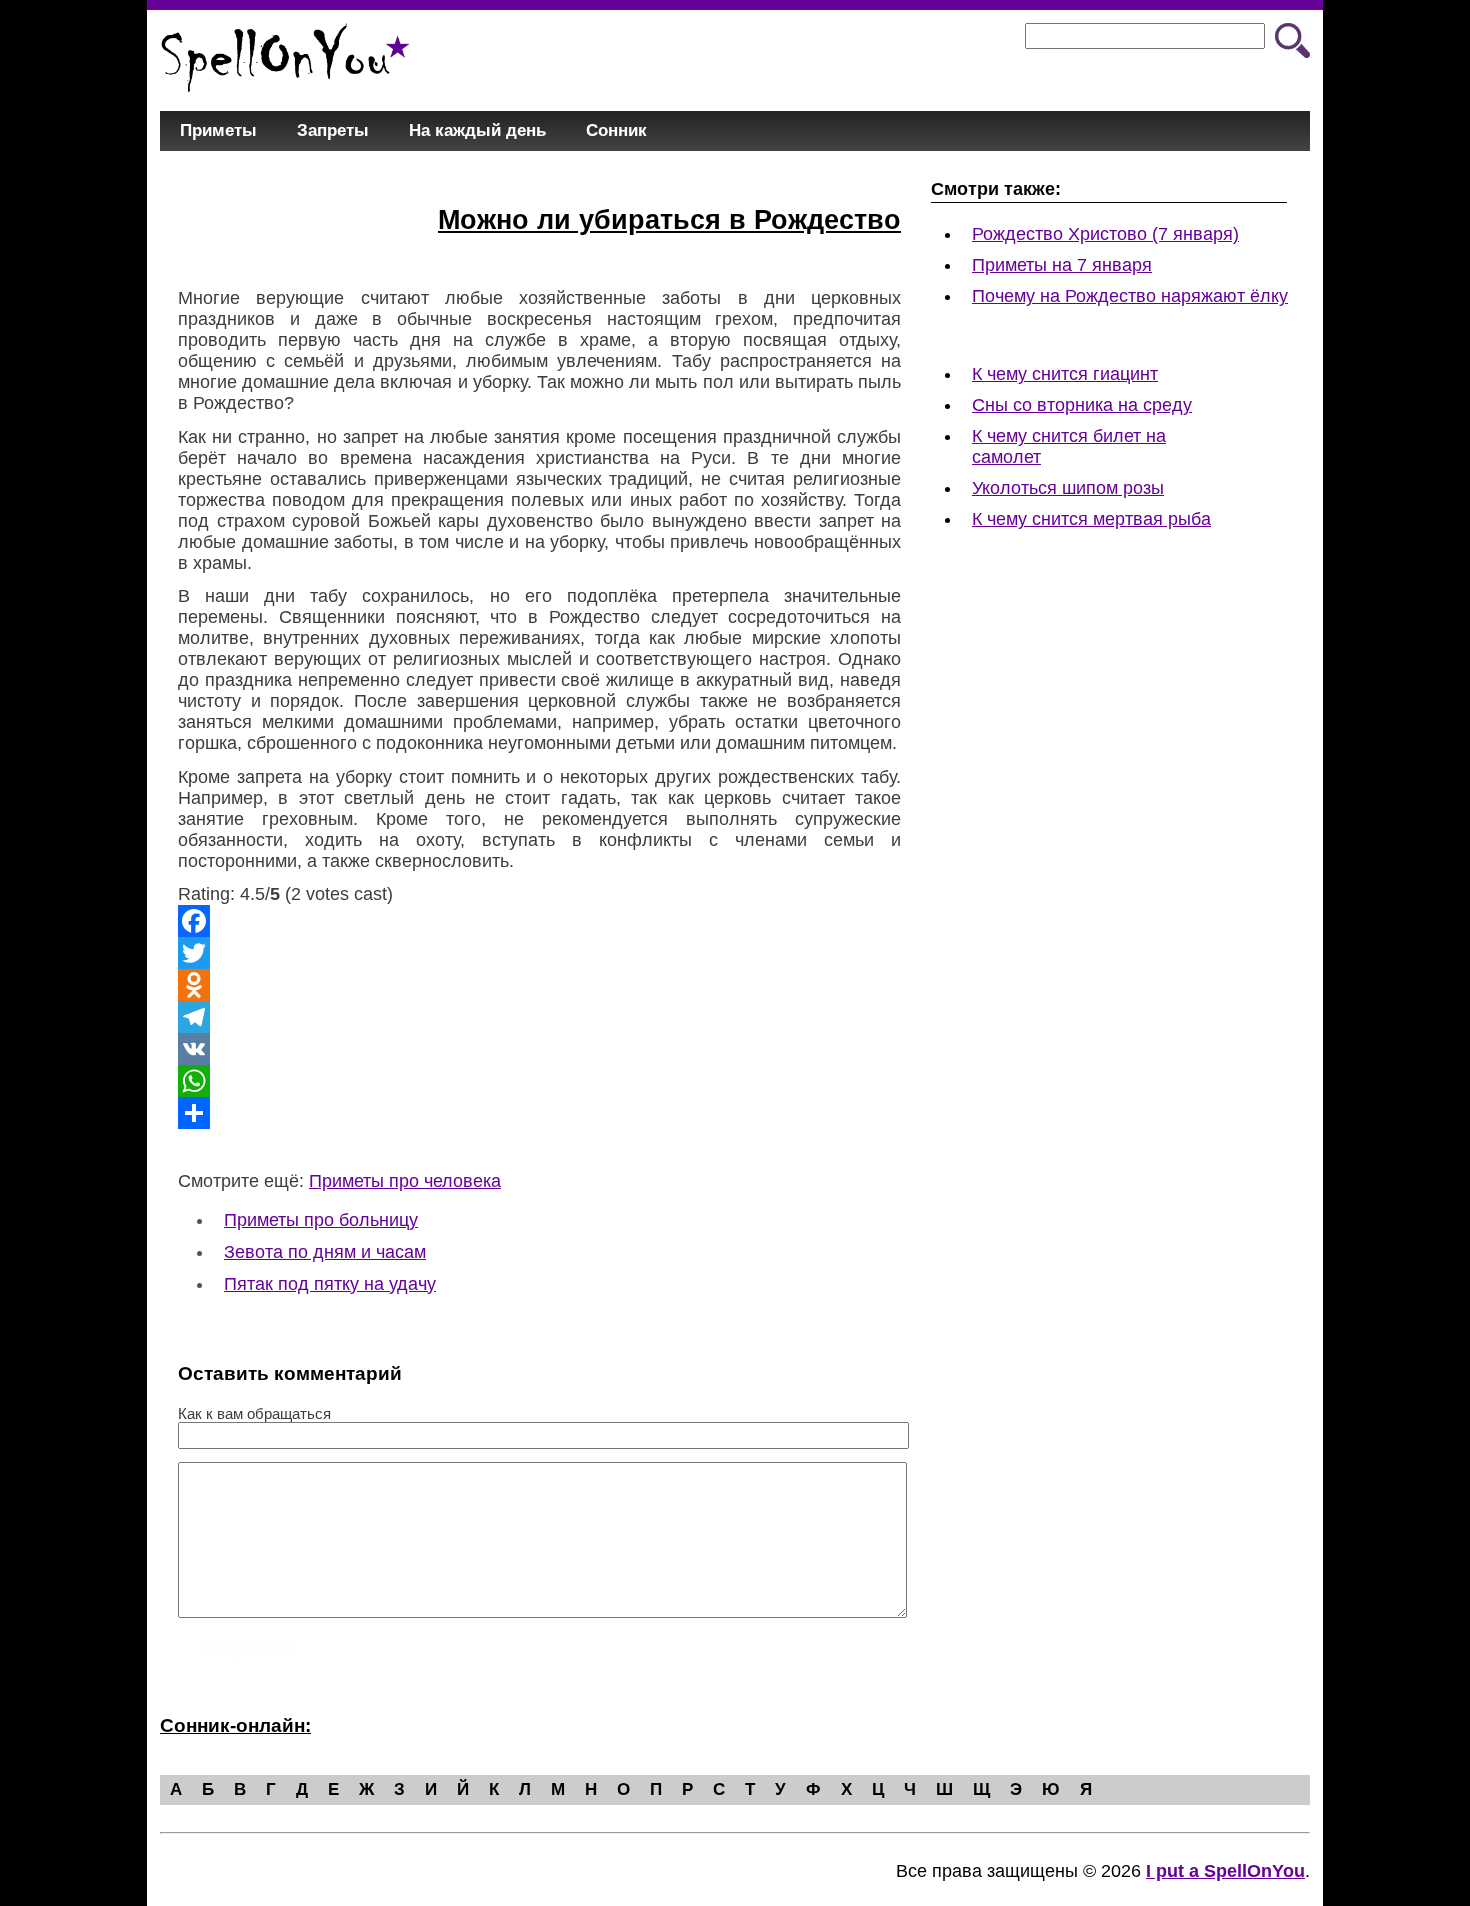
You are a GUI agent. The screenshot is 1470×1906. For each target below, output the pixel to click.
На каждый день (477, 130)
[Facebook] (539, 921)
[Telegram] (539, 1017)
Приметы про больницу (321, 1220)
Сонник (616, 130)
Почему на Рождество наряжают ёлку (1130, 296)
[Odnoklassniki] (539, 985)
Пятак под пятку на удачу (330, 1284)
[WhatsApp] (539, 1081)
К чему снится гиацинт (1065, 374)
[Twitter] (539, 953)
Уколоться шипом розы (1068, 488)
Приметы (218, 130)
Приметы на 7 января (1062, 265)
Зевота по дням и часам (325, 1252)
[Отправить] (539, 1113)
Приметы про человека (405, 1181)
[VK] (539, 1049)
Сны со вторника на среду (1082, 405)
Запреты (333, 130)
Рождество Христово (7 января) (1105, 234)
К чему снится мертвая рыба (1091, 519)
